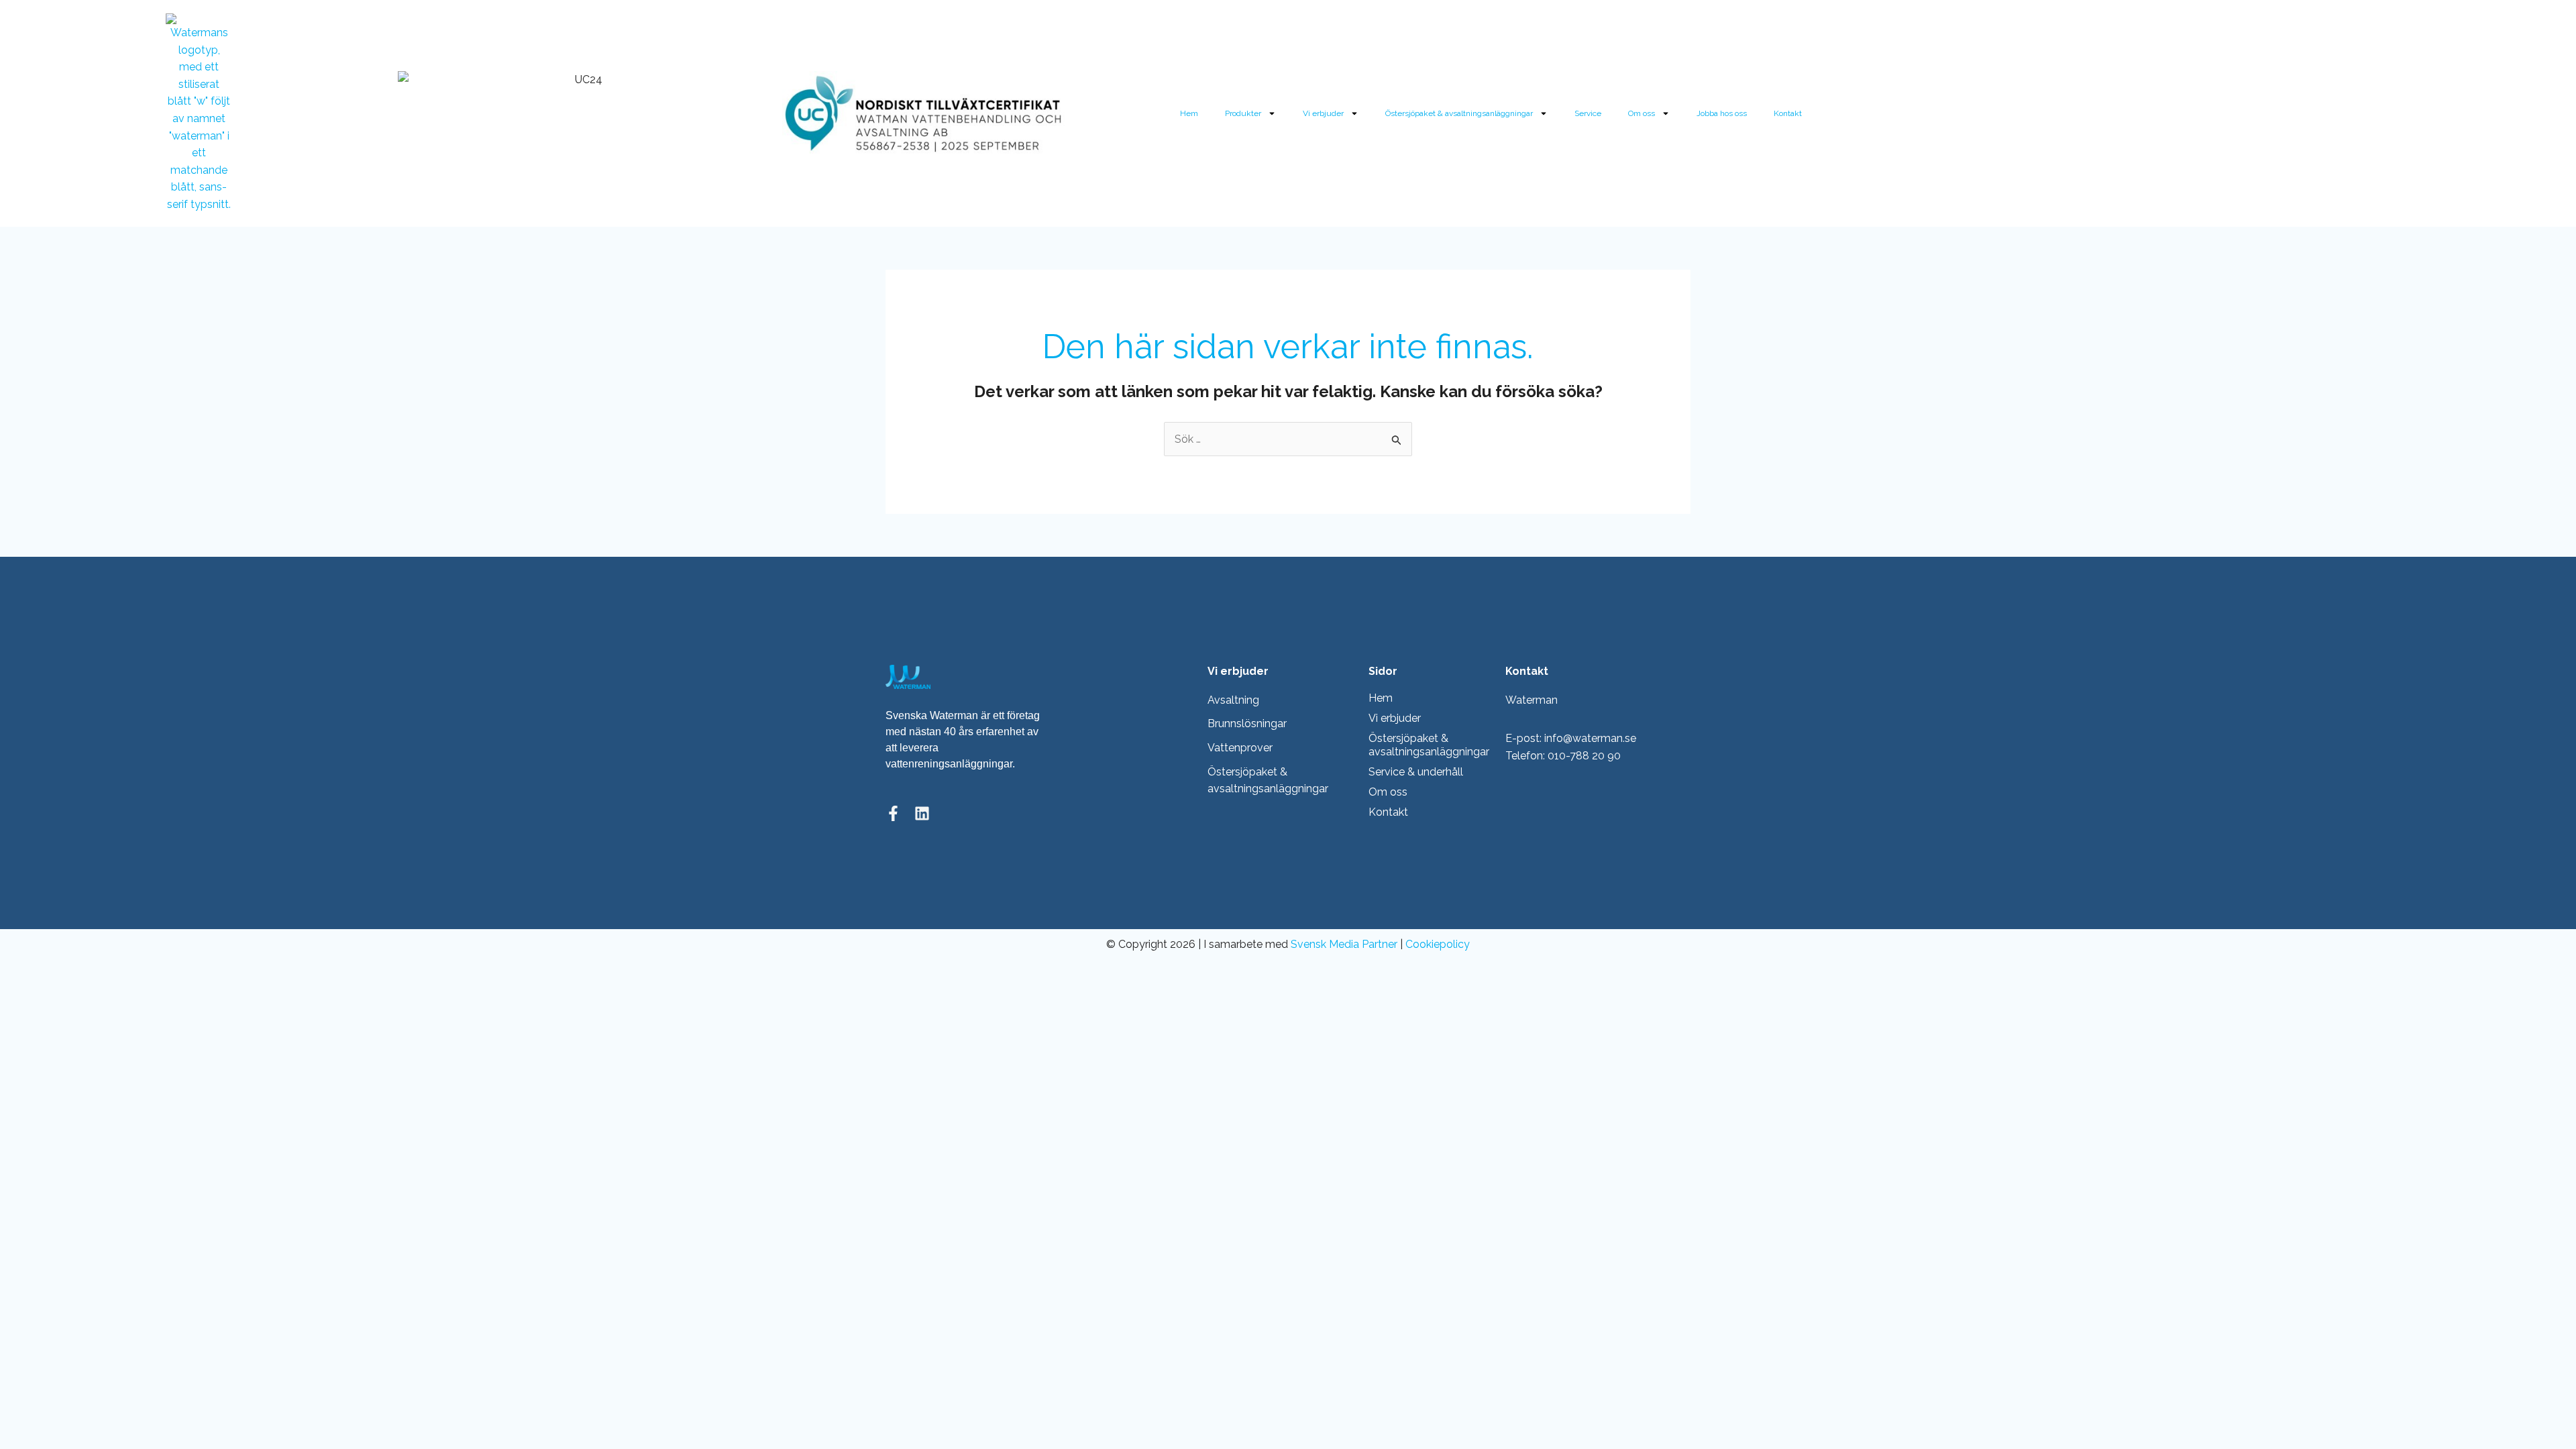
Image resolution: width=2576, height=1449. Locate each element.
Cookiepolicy (1438, 944)
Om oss (1642, 113)
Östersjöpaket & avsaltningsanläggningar (1459, 113)
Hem (1189, 113)
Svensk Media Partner (1344, 944)
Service (1588, 113)
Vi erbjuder (1323, 113)
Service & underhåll (1416, 772)
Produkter (1243, 113)
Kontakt (1788, 113)
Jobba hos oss (1722, 113)
